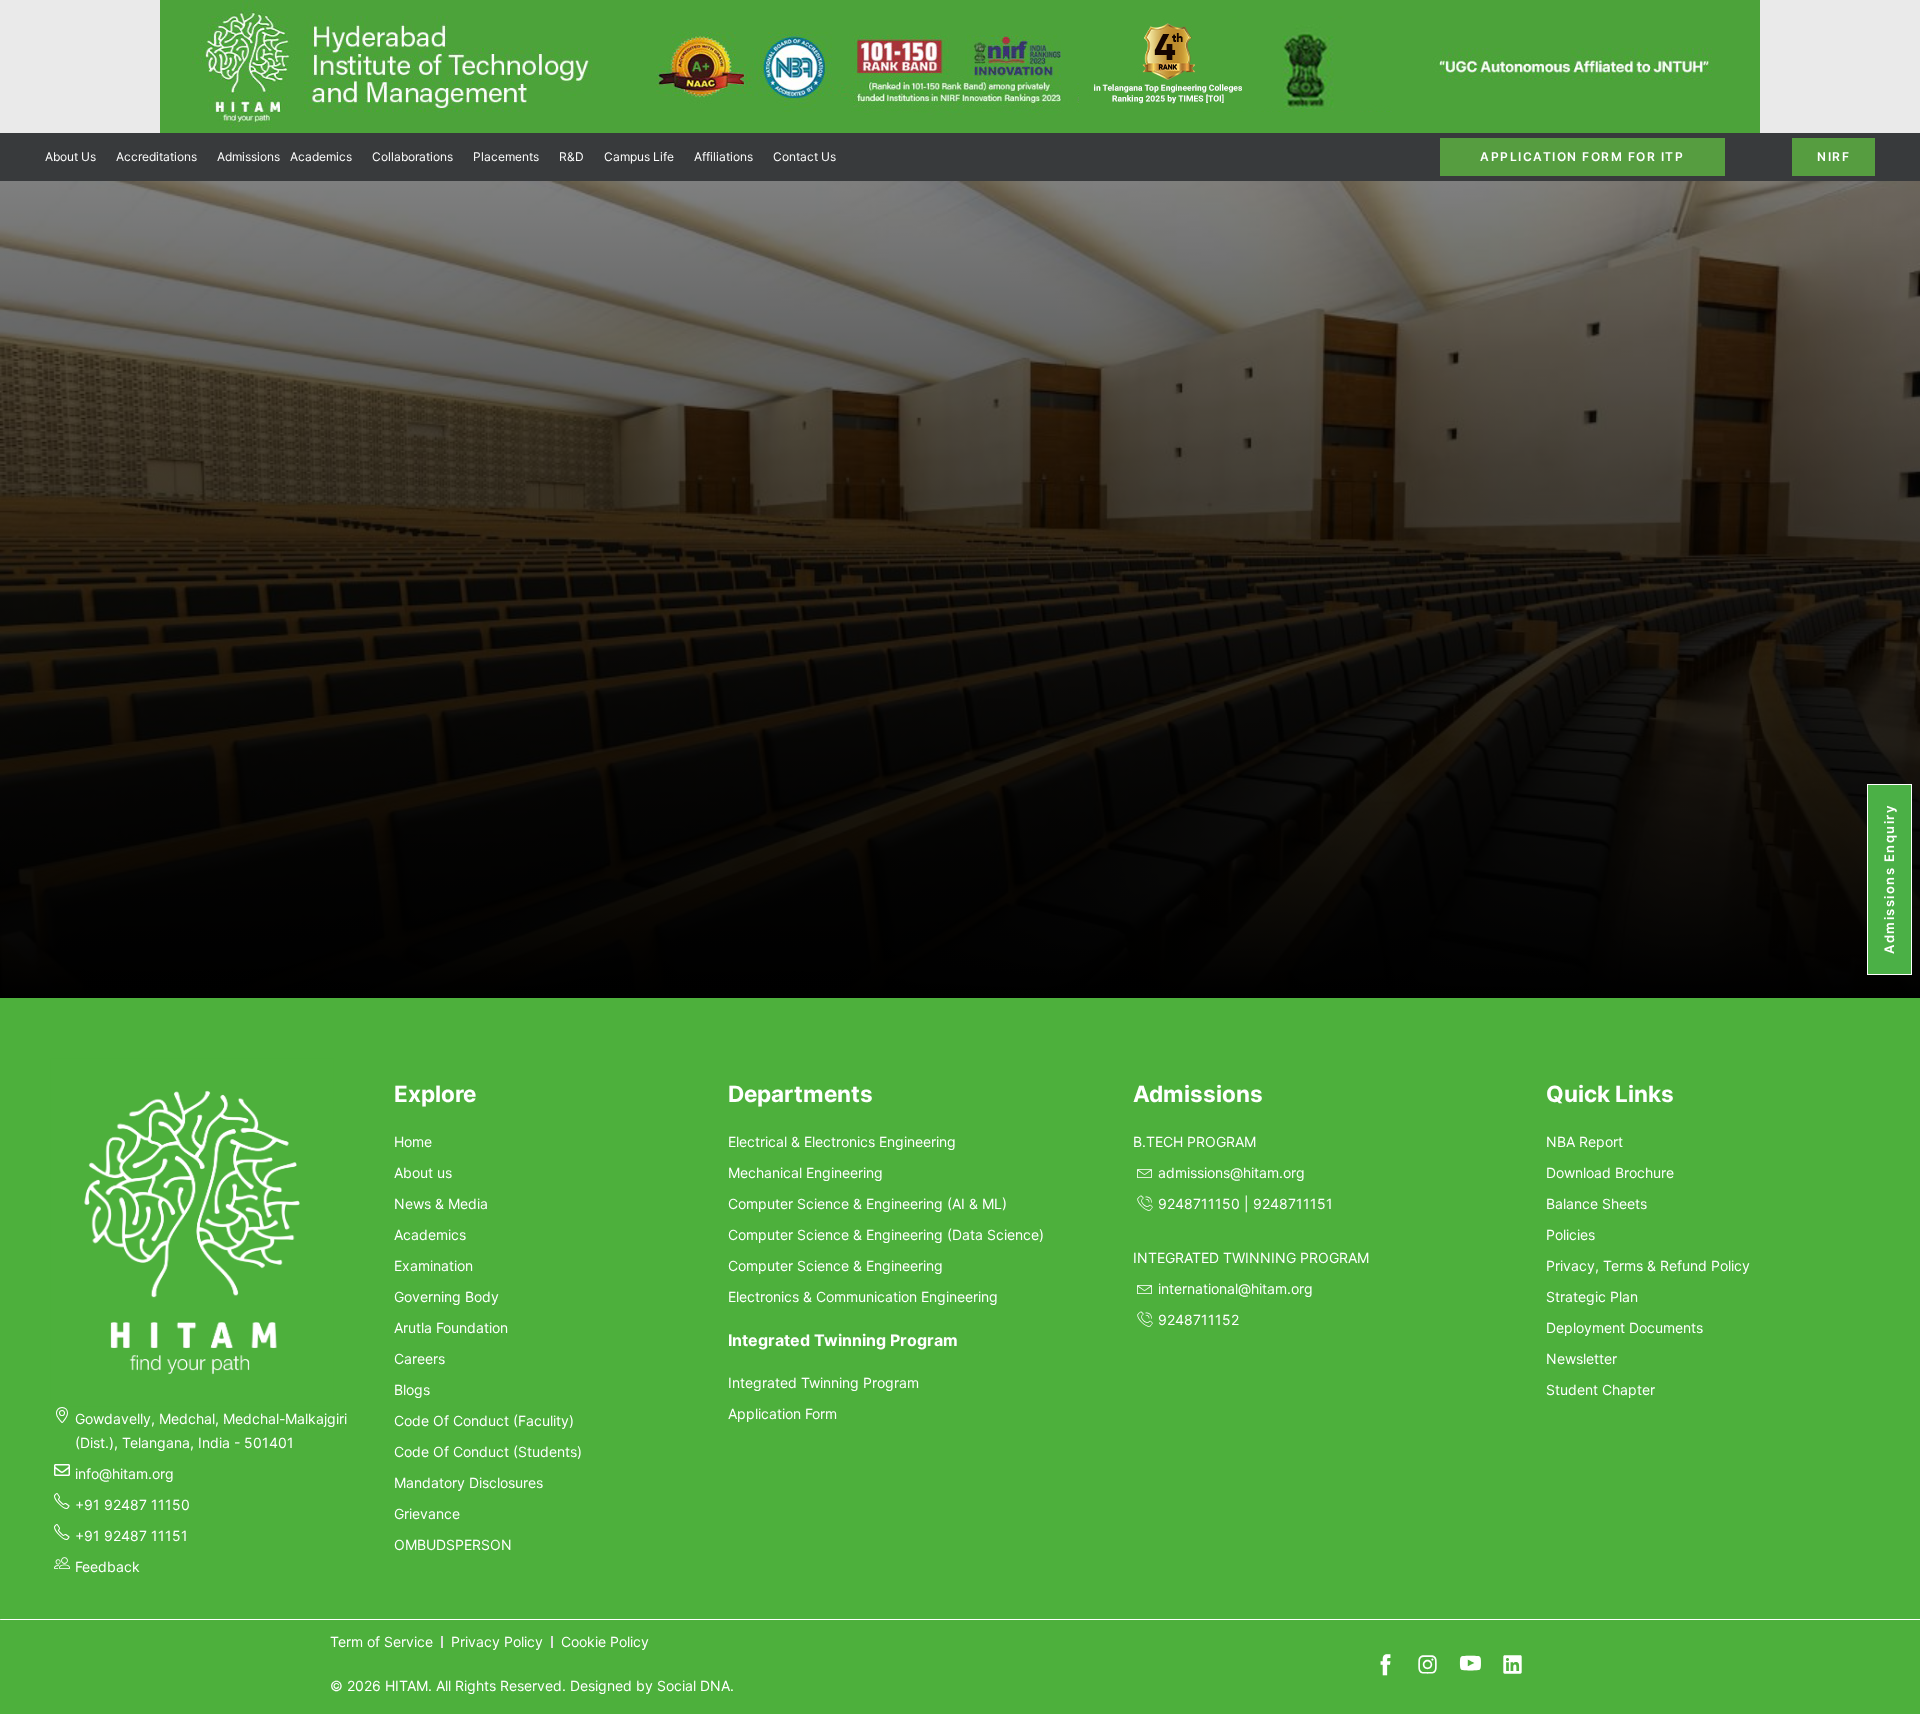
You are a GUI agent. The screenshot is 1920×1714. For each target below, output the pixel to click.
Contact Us (804, 156)
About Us (70, 156)
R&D (571, 156)
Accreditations (156, 156)
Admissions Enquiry (1889, 879)
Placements (506, 156)
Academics (321, 156)
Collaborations (412, 156)
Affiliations (723, 156)
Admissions (248, 156)
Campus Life (639, 156)
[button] (75, 157)
